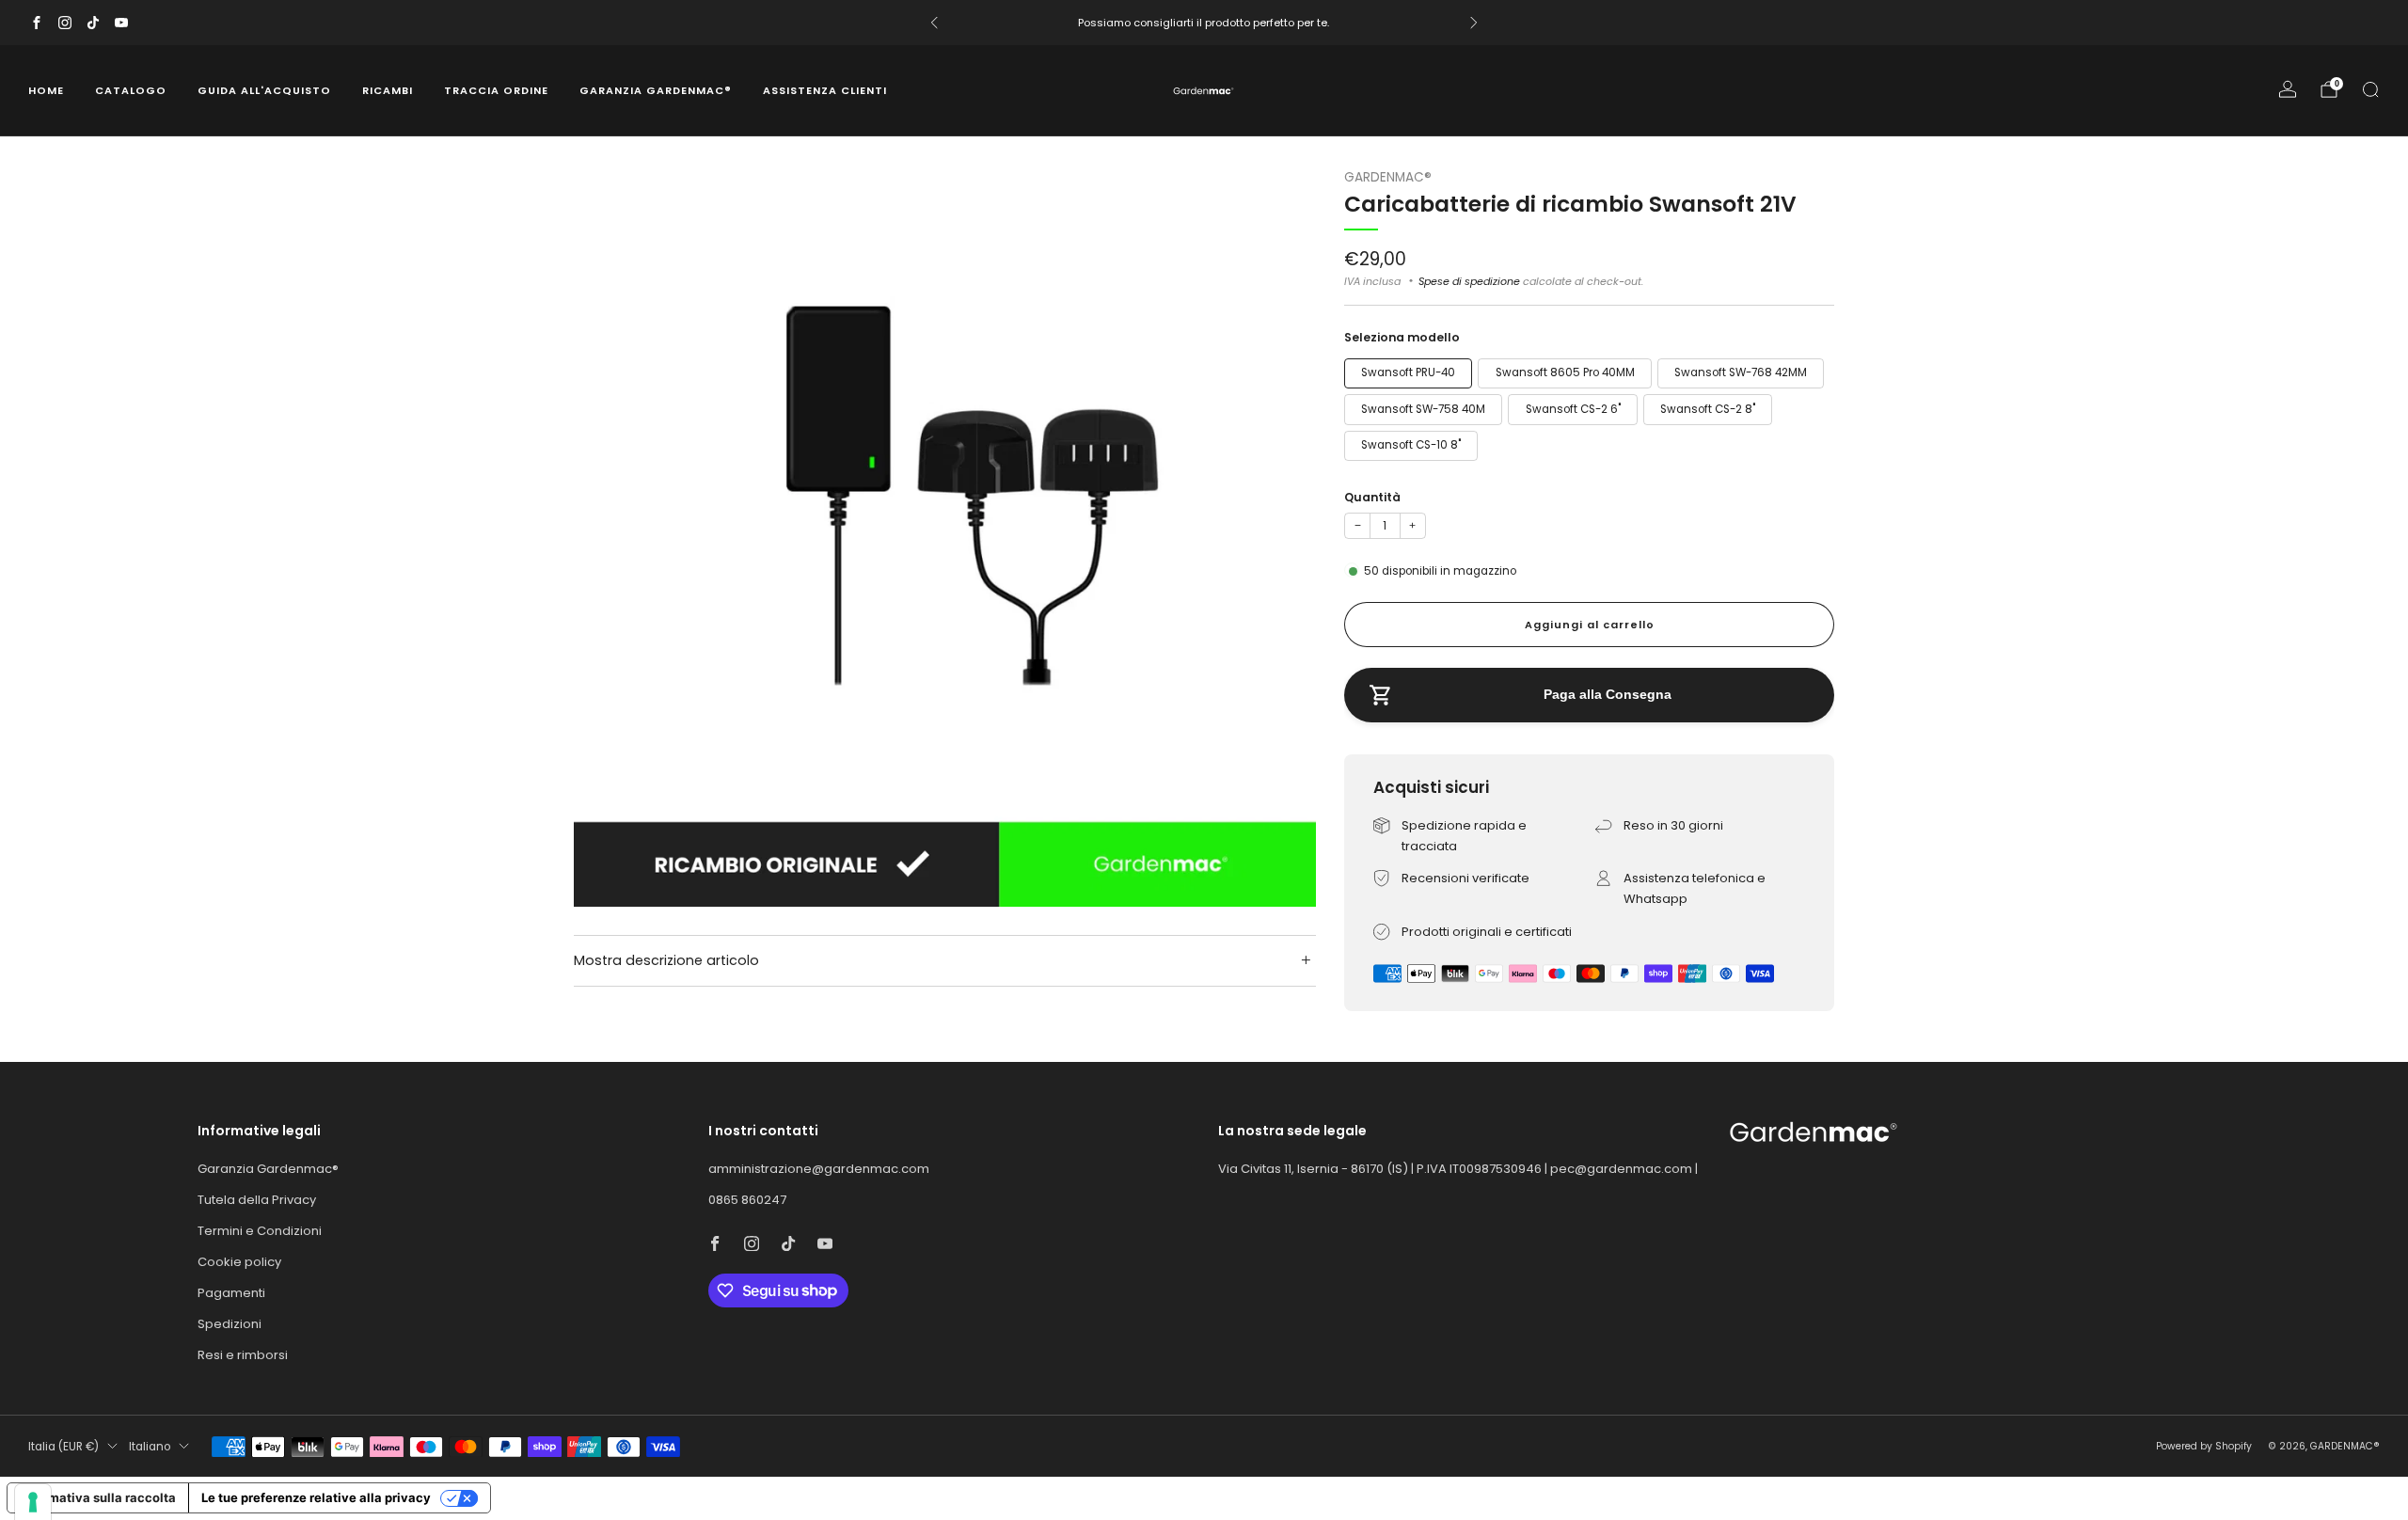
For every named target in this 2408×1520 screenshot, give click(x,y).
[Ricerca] (2370, 89)
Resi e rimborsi (243, 1355)
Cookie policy (239, 1262)
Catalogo (131, 90)
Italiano (150, 1447)
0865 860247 (747, 1200)
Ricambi (388, 90)
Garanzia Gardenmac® (656, 90)
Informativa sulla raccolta (98, 1497)
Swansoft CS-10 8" (1411, 445)
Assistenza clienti (825, 90)
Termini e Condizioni (260, 1231)
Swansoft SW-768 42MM (1741, 372)
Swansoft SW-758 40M (1423, 409)
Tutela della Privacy (257, 1200)
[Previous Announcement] (934, 23)
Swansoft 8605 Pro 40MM (1565, 372)
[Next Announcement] (1474, 23)
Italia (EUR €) (63, 1447)
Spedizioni (230, 1324)
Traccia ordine (496, 90)
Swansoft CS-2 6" (1573, 409)
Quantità (1372, 497)
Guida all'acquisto (264, 90)
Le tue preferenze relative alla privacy (316, 1497)
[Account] (2288, 89)
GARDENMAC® (1388, 177)
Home (46, 90)
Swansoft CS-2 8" (1708, 409)
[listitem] (1204, 23)
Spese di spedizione (1469, 281)
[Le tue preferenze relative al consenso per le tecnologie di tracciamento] (33, 1502)
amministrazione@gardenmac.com (819, 1169)
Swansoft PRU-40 (1408, 372)
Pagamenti (231, 1293)
